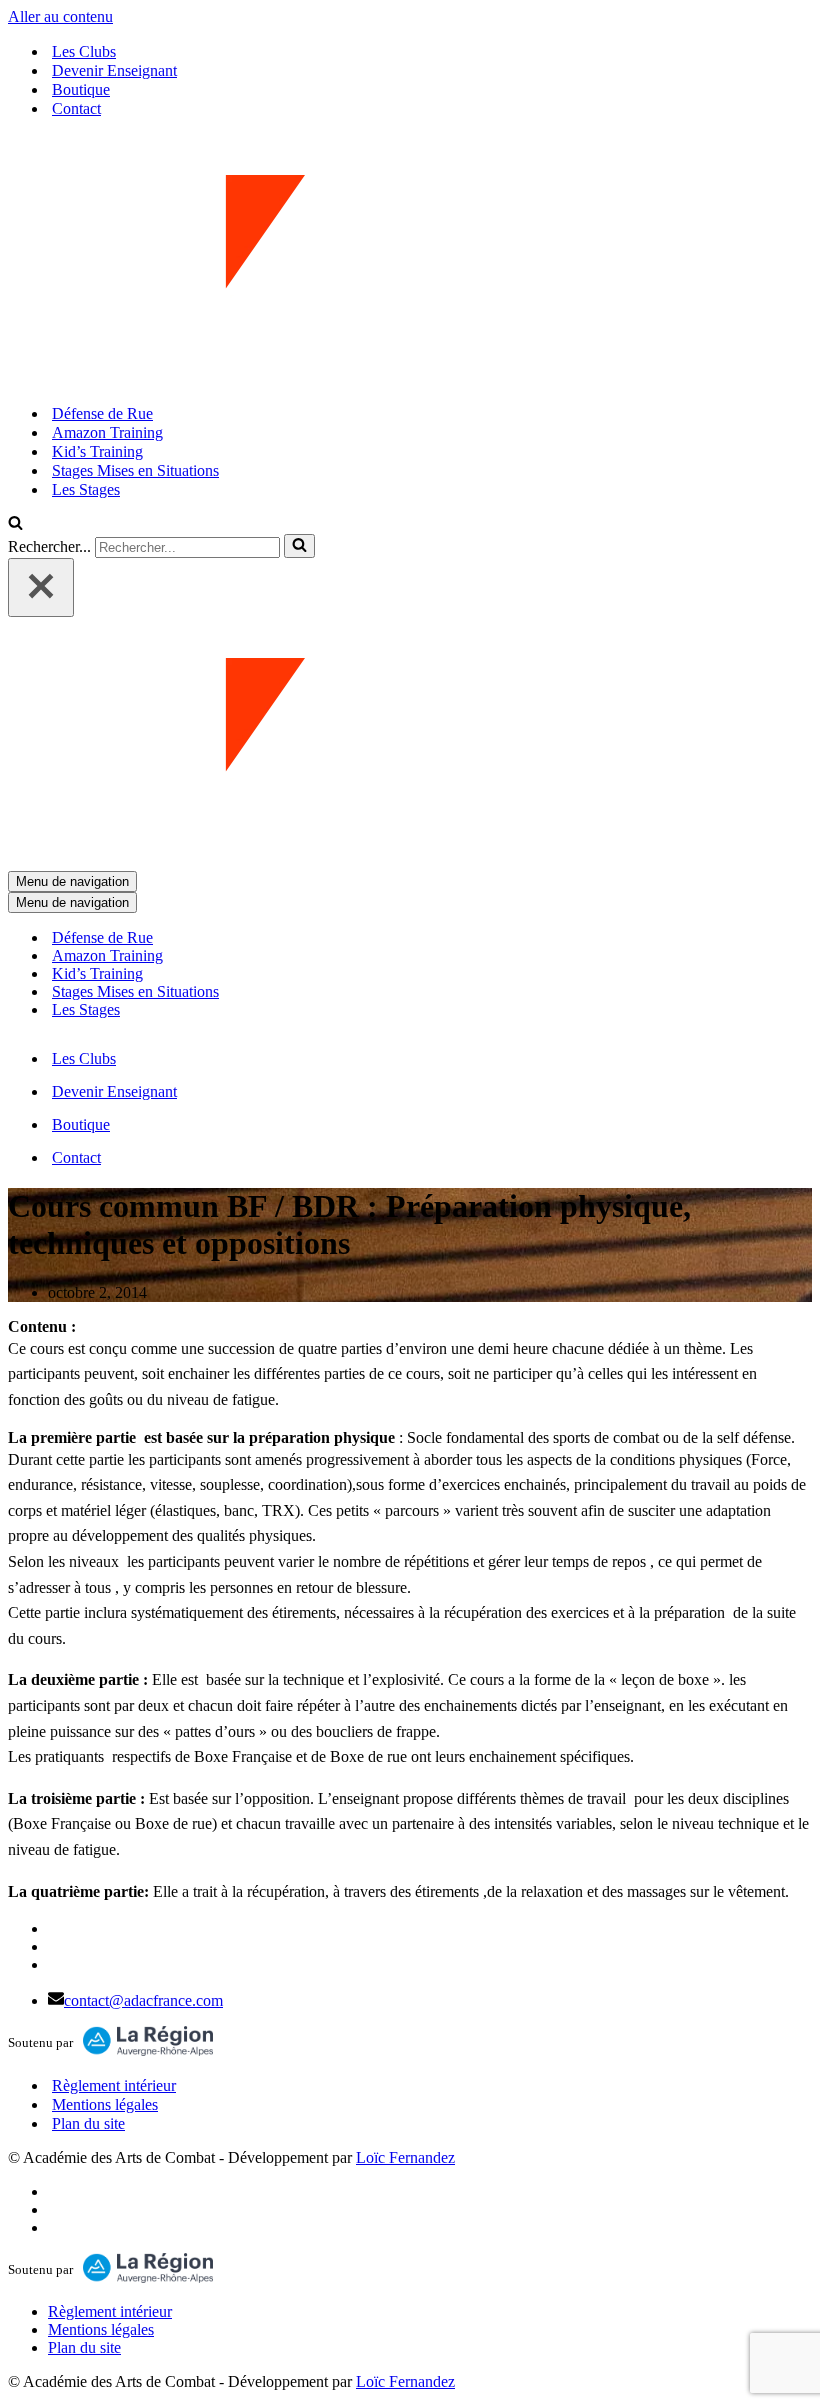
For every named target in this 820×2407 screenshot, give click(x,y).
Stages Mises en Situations (135, 470)
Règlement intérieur (114, 2085)
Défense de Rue (102, 413)
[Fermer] (41, 587)
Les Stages (86, 489)
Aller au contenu (60, 16)
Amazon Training (107, 432)
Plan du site (88, 2123)
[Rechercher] (15, 524)
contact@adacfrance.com (143, 2000)
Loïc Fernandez (405, 2157)
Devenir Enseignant (114, 70)
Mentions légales (105, 2104)
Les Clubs (84, 51)
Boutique (81, 89)
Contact (76, 108)
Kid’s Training (97, 451)
